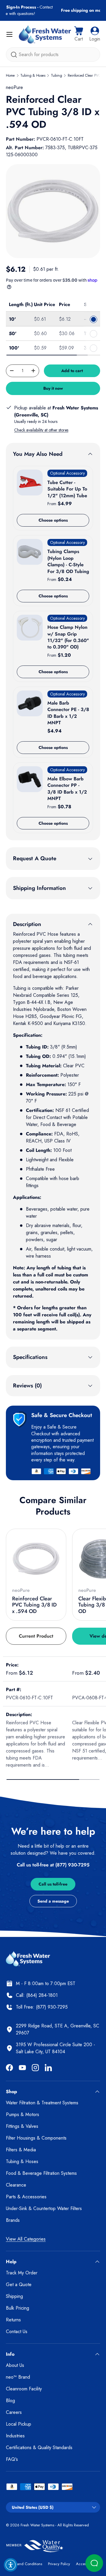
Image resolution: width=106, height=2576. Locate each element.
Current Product (36, 1636)
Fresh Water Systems (37, 2525)
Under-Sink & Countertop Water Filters (44, 2208)
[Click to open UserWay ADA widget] (11, 2565)
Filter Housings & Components (36, 2138)
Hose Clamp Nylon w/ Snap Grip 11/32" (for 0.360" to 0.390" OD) (68, 637)
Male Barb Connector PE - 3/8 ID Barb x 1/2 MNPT (68, 713)
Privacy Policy (59, 2564)
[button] (79, 34)
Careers (14, 2412)
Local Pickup (19, 2424)
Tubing (57, 75)
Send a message (53, 1901)
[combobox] (53, 54)
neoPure (14, 87)
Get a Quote (19, 2285)
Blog (10, 2401)
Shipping (14, 2296)
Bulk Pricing (18, 2308)
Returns (13, 2320)
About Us (15, 2365)
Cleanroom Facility (24, 2389)
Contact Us (17, 2331)
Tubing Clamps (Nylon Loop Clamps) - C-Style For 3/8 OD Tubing (68, 561)
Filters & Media (21, 2150)
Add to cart (72, 371)
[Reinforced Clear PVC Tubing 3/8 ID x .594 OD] (36, 1559)
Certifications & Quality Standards (39, 2448)
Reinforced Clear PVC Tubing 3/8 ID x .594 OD (34, 1605)
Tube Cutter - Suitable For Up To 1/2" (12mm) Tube (67, 489)
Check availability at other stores (41, 430)
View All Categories (26, 2239)
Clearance (16, 2185)
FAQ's (12, 2459)
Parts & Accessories (26, 2197)
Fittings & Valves (22, 2126)
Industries (15, 2436)
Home (10, 75)
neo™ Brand (18, 2377)
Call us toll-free (53, 1884)
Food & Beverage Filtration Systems (41, 2173)
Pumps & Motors (23, 2114)
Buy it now (53, 388)
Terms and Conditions (24, 2564)
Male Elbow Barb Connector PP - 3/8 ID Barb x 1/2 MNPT (67, 789)
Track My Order (22, 2273)
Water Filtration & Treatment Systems (42, 2103)
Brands (13, 2220)
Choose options (53, 520)
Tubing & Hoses (33, 75)
